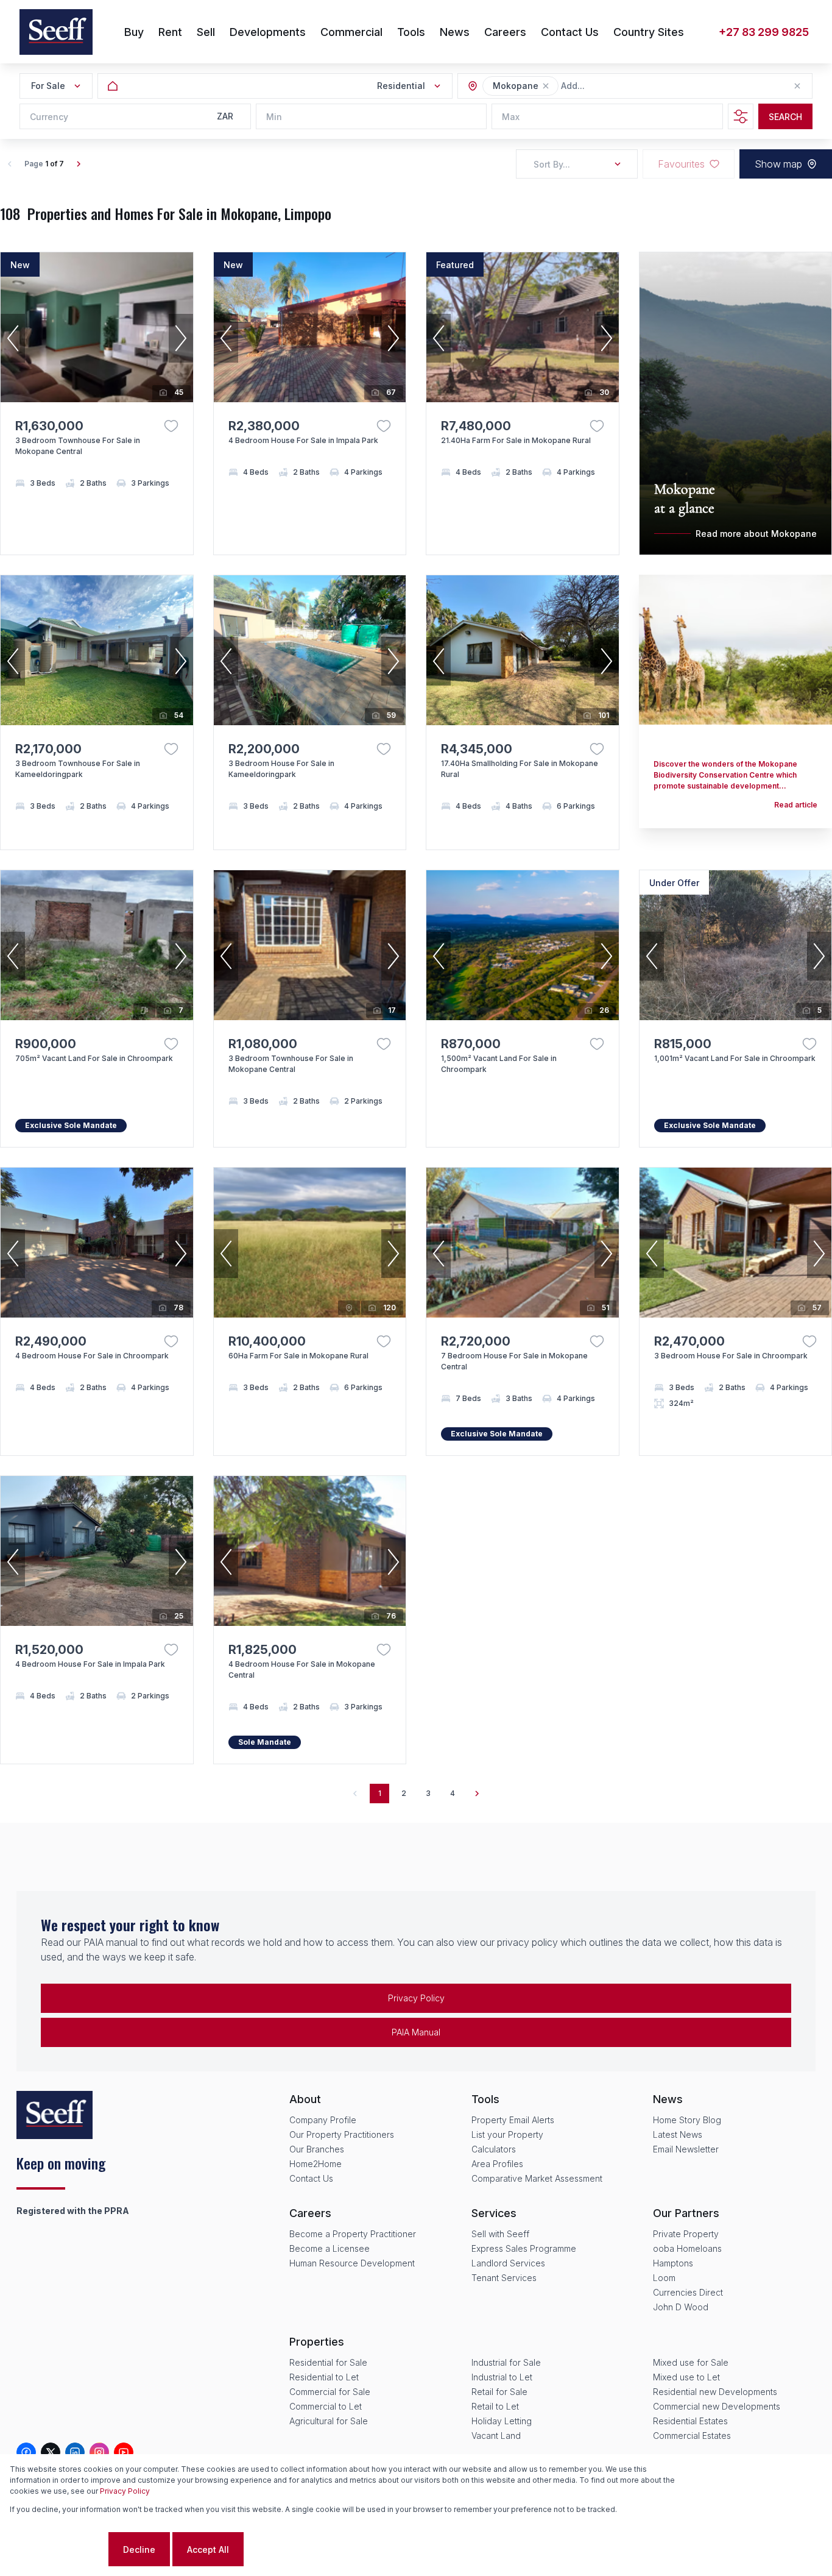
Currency (49, 117)
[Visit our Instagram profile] (99, 2452)
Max (511, 117)
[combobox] (627, 86)
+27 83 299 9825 (764, 32)
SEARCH (785, 117)
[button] (546, 86)
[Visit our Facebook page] (26, 2452)
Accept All (208, 2549)
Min (274, 117)
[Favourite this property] (171, 426)
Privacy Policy (416, 1998)
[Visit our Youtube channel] (124, 2452)
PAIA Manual (416, 2032)
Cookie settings (58, 2549)
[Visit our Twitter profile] (51, 2452)
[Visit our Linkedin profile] (75, 2452)
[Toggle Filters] (741, 116)
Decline (139, 2549)
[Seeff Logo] (56, 32)
